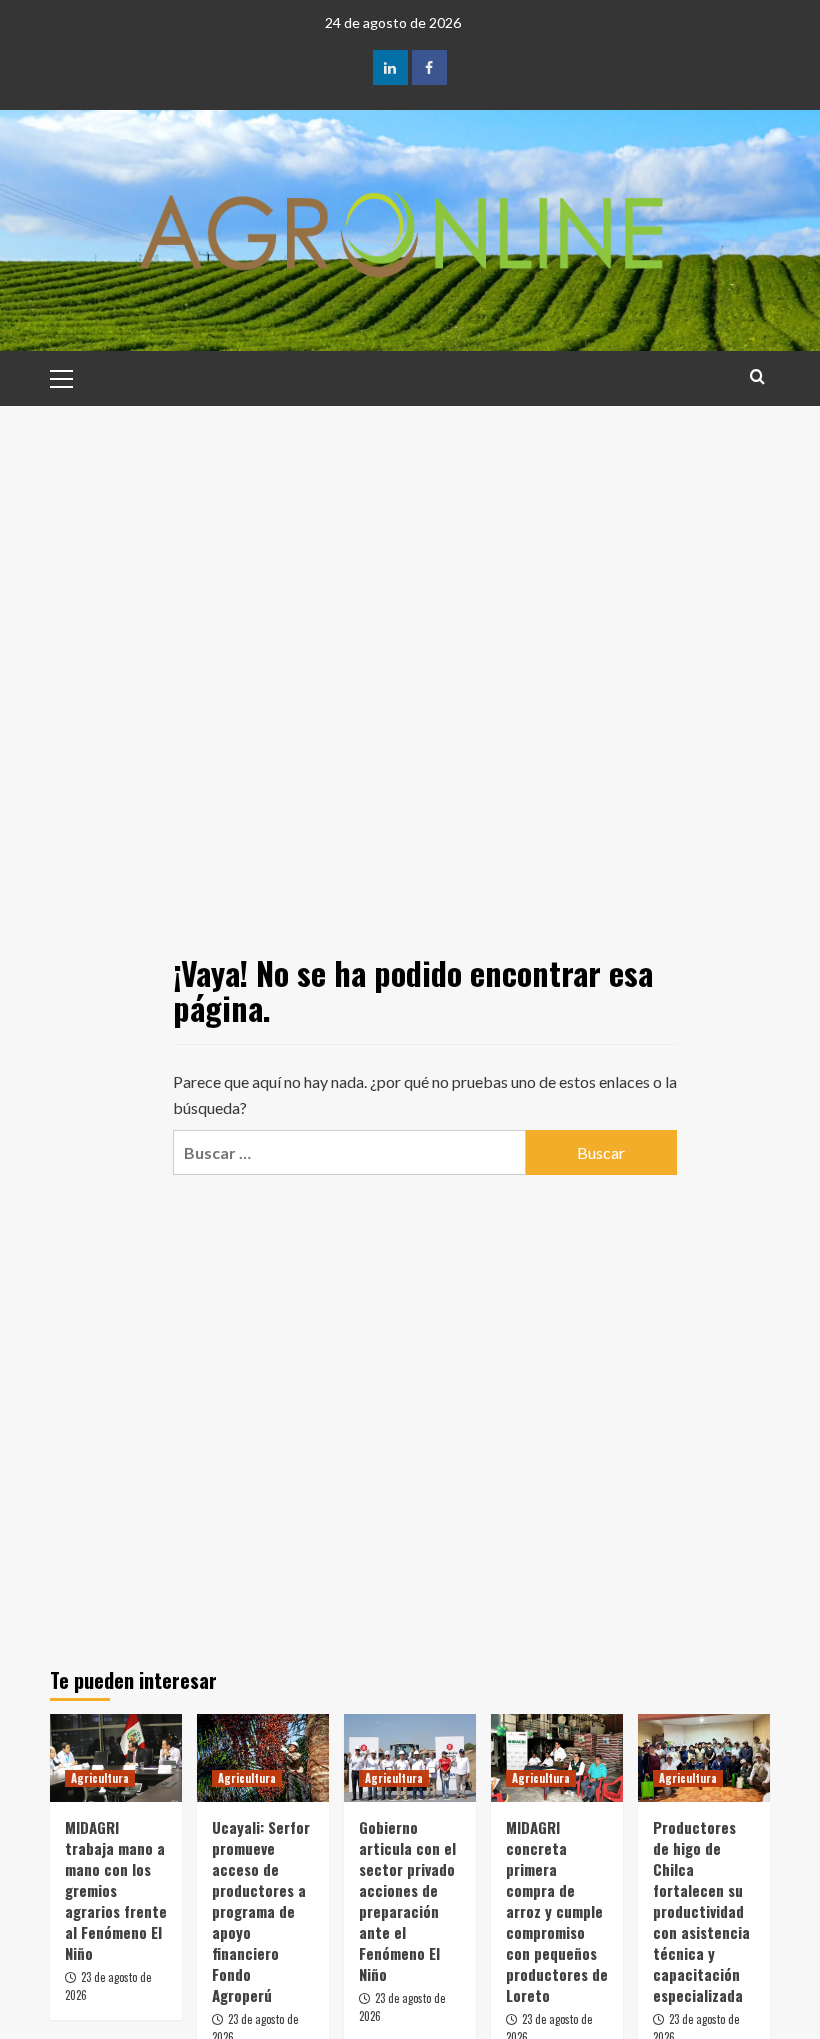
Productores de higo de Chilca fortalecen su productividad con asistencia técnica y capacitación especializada (701, 1911)
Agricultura (100, 1778)
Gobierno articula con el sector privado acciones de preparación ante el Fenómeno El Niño (407, 1900)
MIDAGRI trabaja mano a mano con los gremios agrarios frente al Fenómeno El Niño (116, 1890)
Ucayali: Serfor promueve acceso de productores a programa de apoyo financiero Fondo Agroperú (261, 1911)
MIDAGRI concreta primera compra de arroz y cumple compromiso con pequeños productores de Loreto (557, 1911)
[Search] (757, 376)
